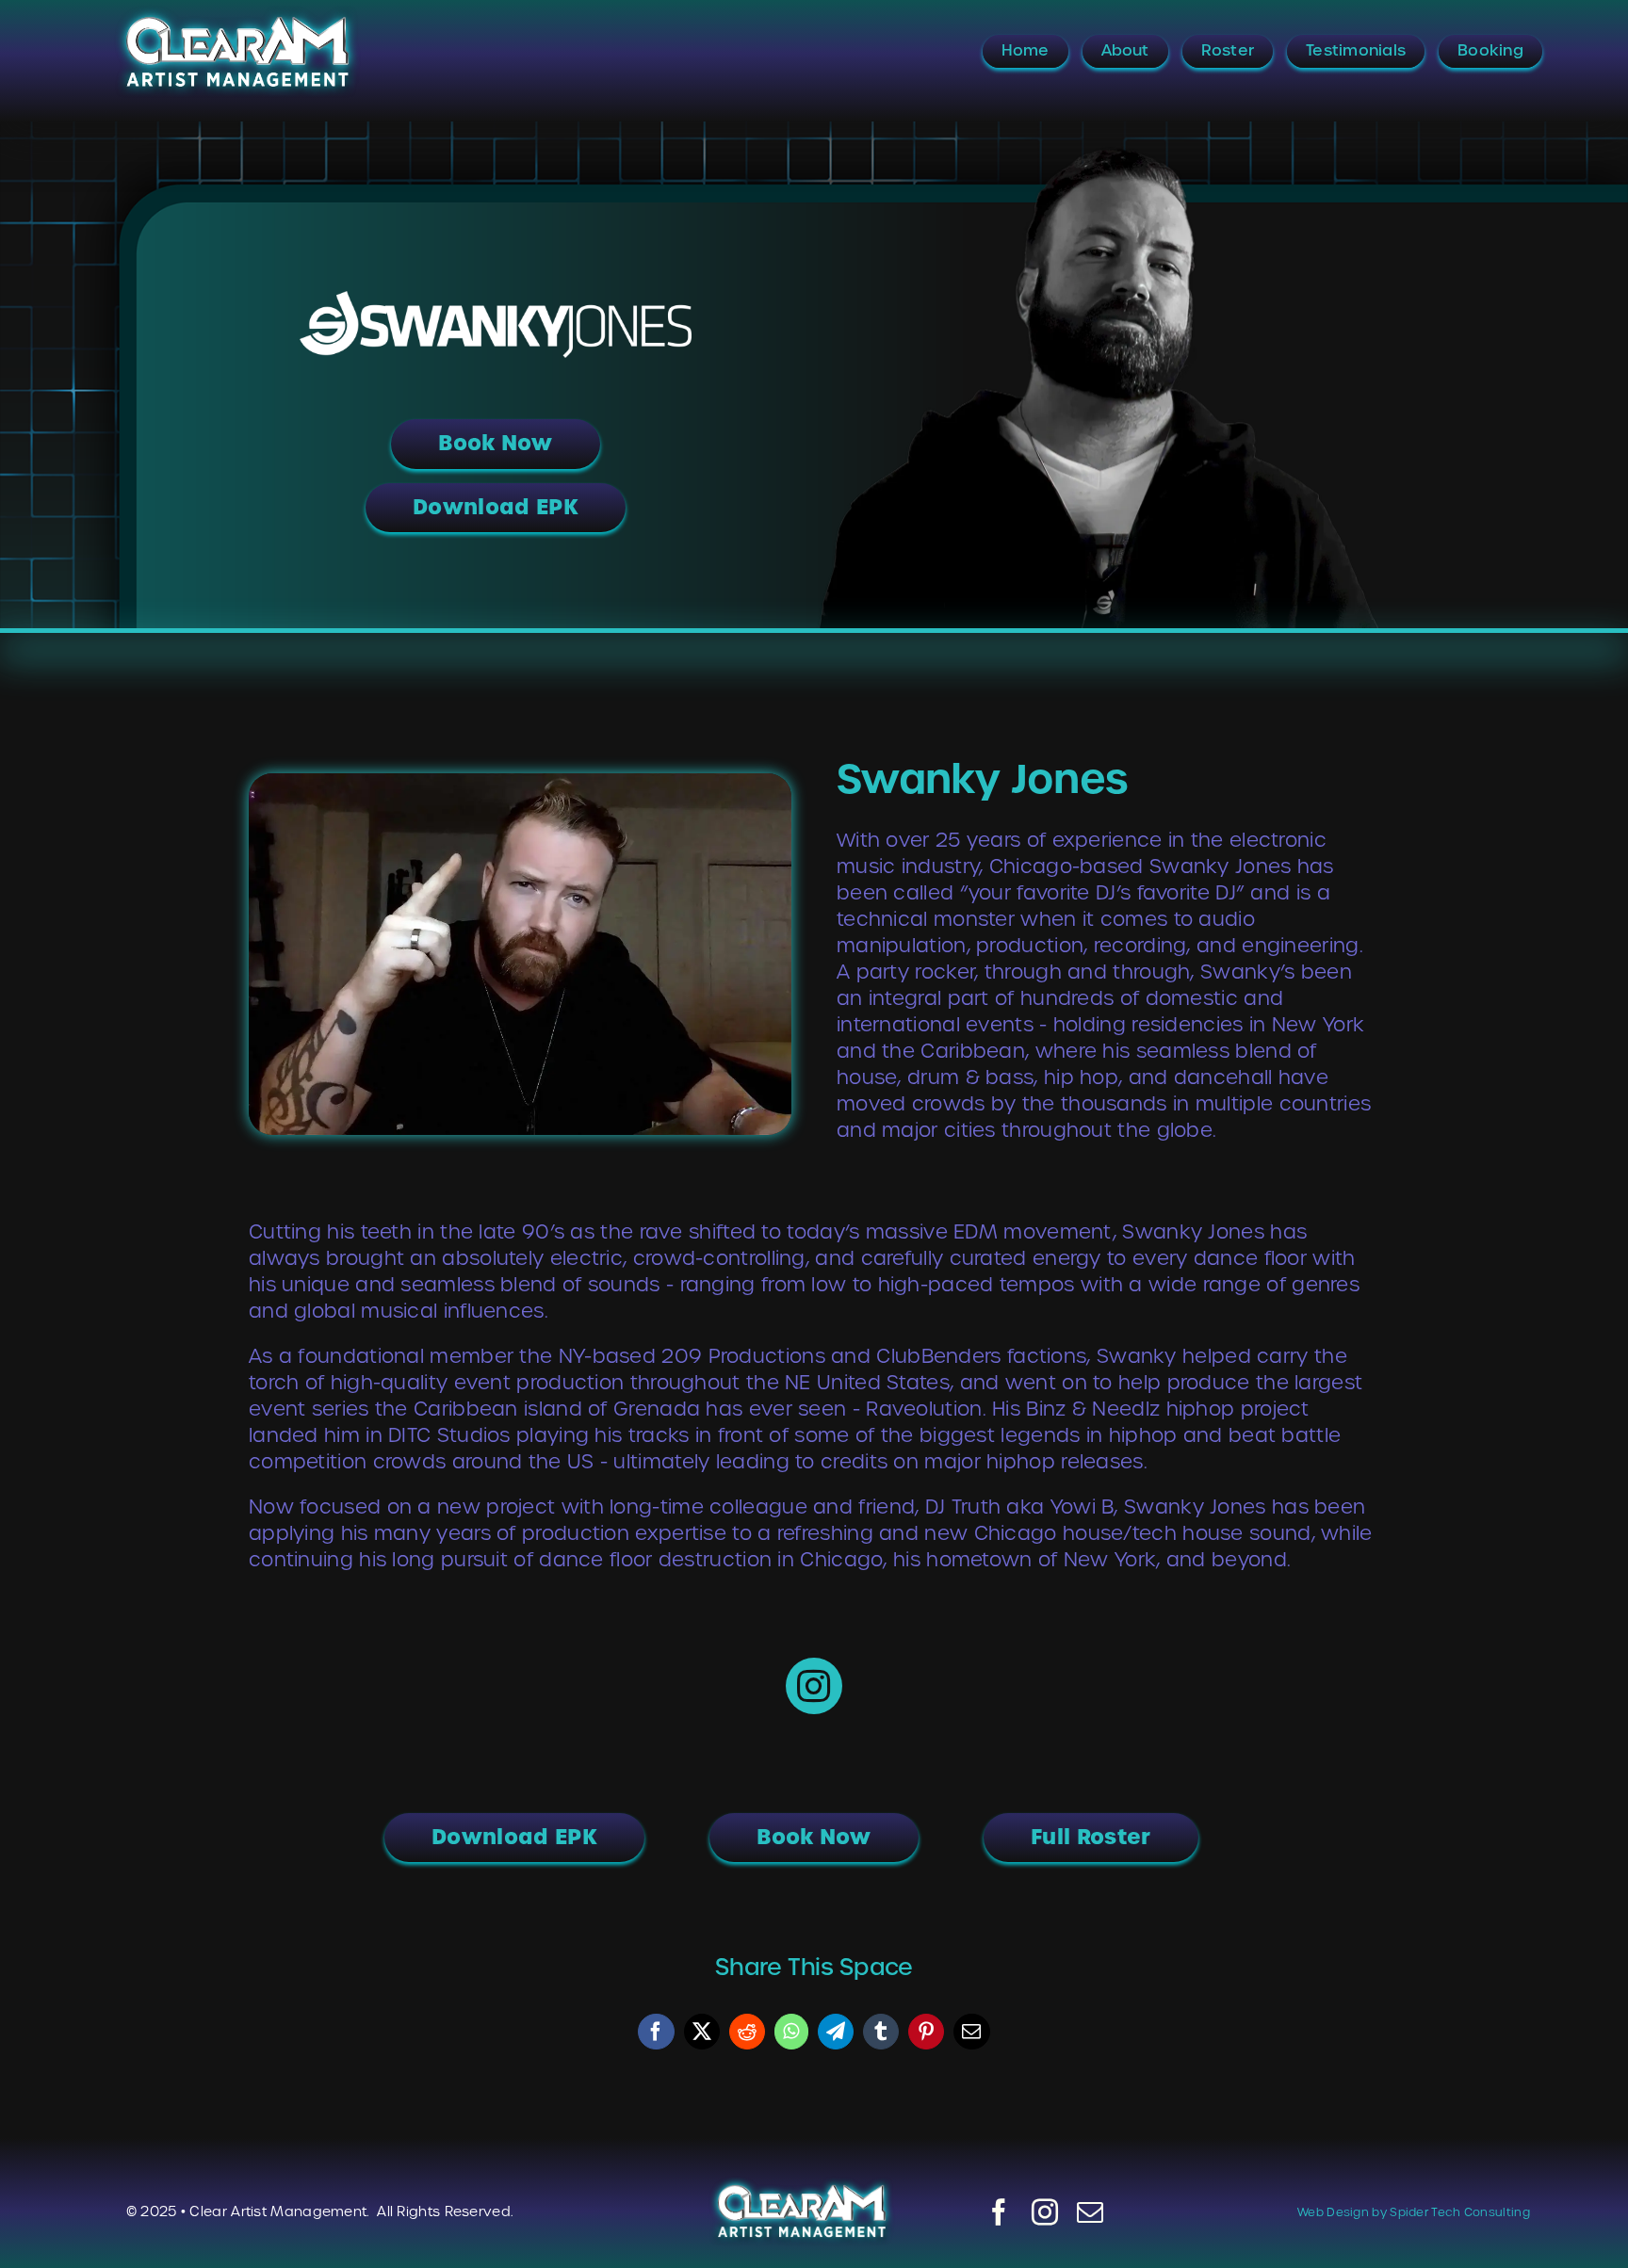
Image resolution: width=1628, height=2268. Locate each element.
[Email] (971, 2032)
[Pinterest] (926, 2032)
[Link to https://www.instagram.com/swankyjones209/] (814, 1686)
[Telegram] (836, 2032)
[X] (702, 2032)
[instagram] (1045, 2212)
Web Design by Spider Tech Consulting (1414, 2212)
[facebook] (999, 2212)
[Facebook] (656, 2032)
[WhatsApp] (791, 2032)
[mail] (1090, 2212)
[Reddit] (747, 2032)
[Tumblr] (881, 2032)
